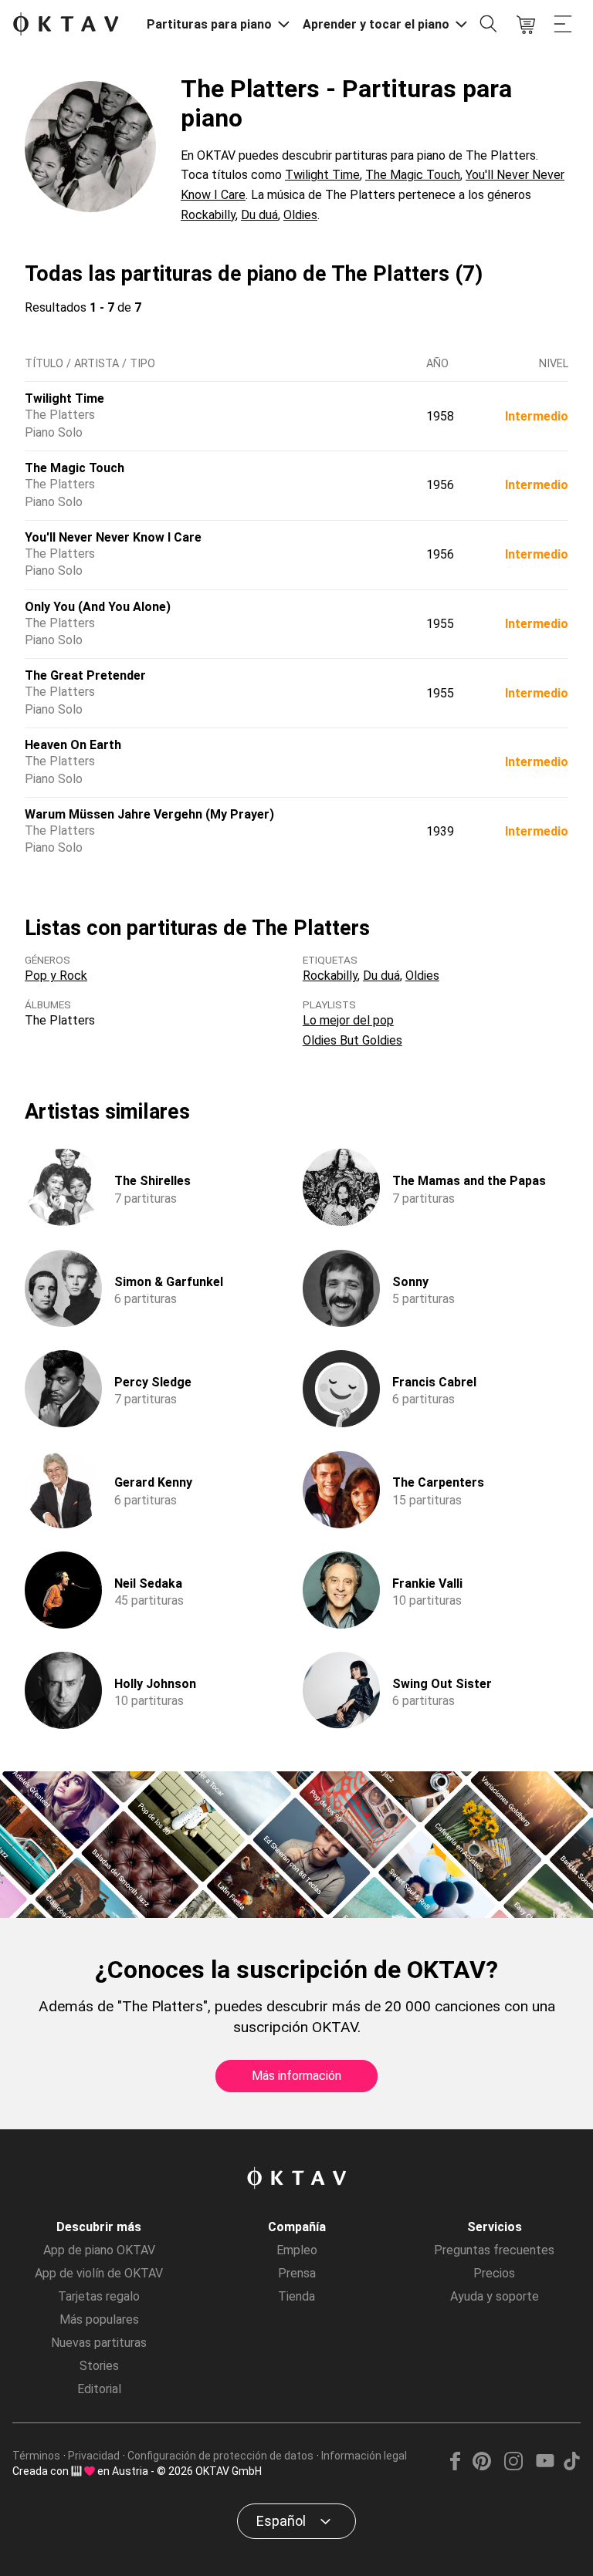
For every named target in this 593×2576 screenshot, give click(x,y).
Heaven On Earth (73, 745)
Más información (296, 2076)
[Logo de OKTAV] (66, 25)
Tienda (296, 2296)
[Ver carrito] (526, 25)
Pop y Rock (56, 976)
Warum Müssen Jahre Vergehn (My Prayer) (149, 814)
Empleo (297, 2250)
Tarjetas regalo (99, 2296)
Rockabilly (208, 215)
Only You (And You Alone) (98, 607)
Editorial (99, 2389)
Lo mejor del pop (348, 1020)
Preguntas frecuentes (494, 2250)
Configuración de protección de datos (220, 2456)
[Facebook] (456, 2466)
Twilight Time (322, 175)
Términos (36, 2456)
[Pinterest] (482, 2466)
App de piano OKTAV (99, 2250)
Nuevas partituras (99, 2343)
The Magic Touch (413, 175)
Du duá (259, 215)
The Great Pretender (85, 675)
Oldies (300, 215)
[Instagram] (513, 2466)
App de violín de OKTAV (99, 2273)
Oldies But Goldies (352, 1040)
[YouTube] (545, 2466)
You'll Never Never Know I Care (113, 537)
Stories (99, 2366)
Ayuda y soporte (495, 2296)
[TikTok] (571, 2466)
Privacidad (94, 2456)
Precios (494, 2273)
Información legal (364, 2456)
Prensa (297, 2273)
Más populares (99, 2319)
